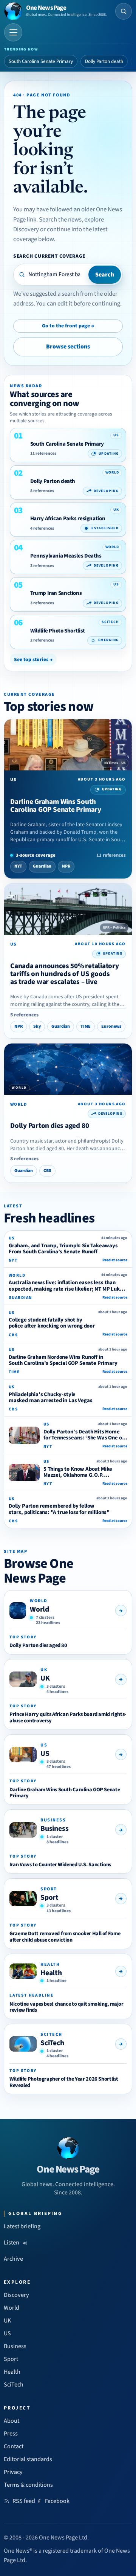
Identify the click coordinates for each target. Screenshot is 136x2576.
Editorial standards (28, 2459)
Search (105, 275)
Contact (14, 2446)
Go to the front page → (68, 326)
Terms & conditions (28, 2485)
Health (51, 1973)
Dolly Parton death (104, 61)
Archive (13, 2259)
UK (45, 1678)
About (12, 2421)
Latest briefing (22, 2226)
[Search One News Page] (124, 11)
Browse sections (68, 347)
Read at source (115, 1260)
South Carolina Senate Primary (41, 61)
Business (54, 1829)
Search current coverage (49, 256)
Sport (49, 1898)
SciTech (52, 2043)
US (45, 1754)
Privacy (13, 2472)
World (39, 1609)
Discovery (16, 2295)
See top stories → (33, 659)
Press (11, 2434)
